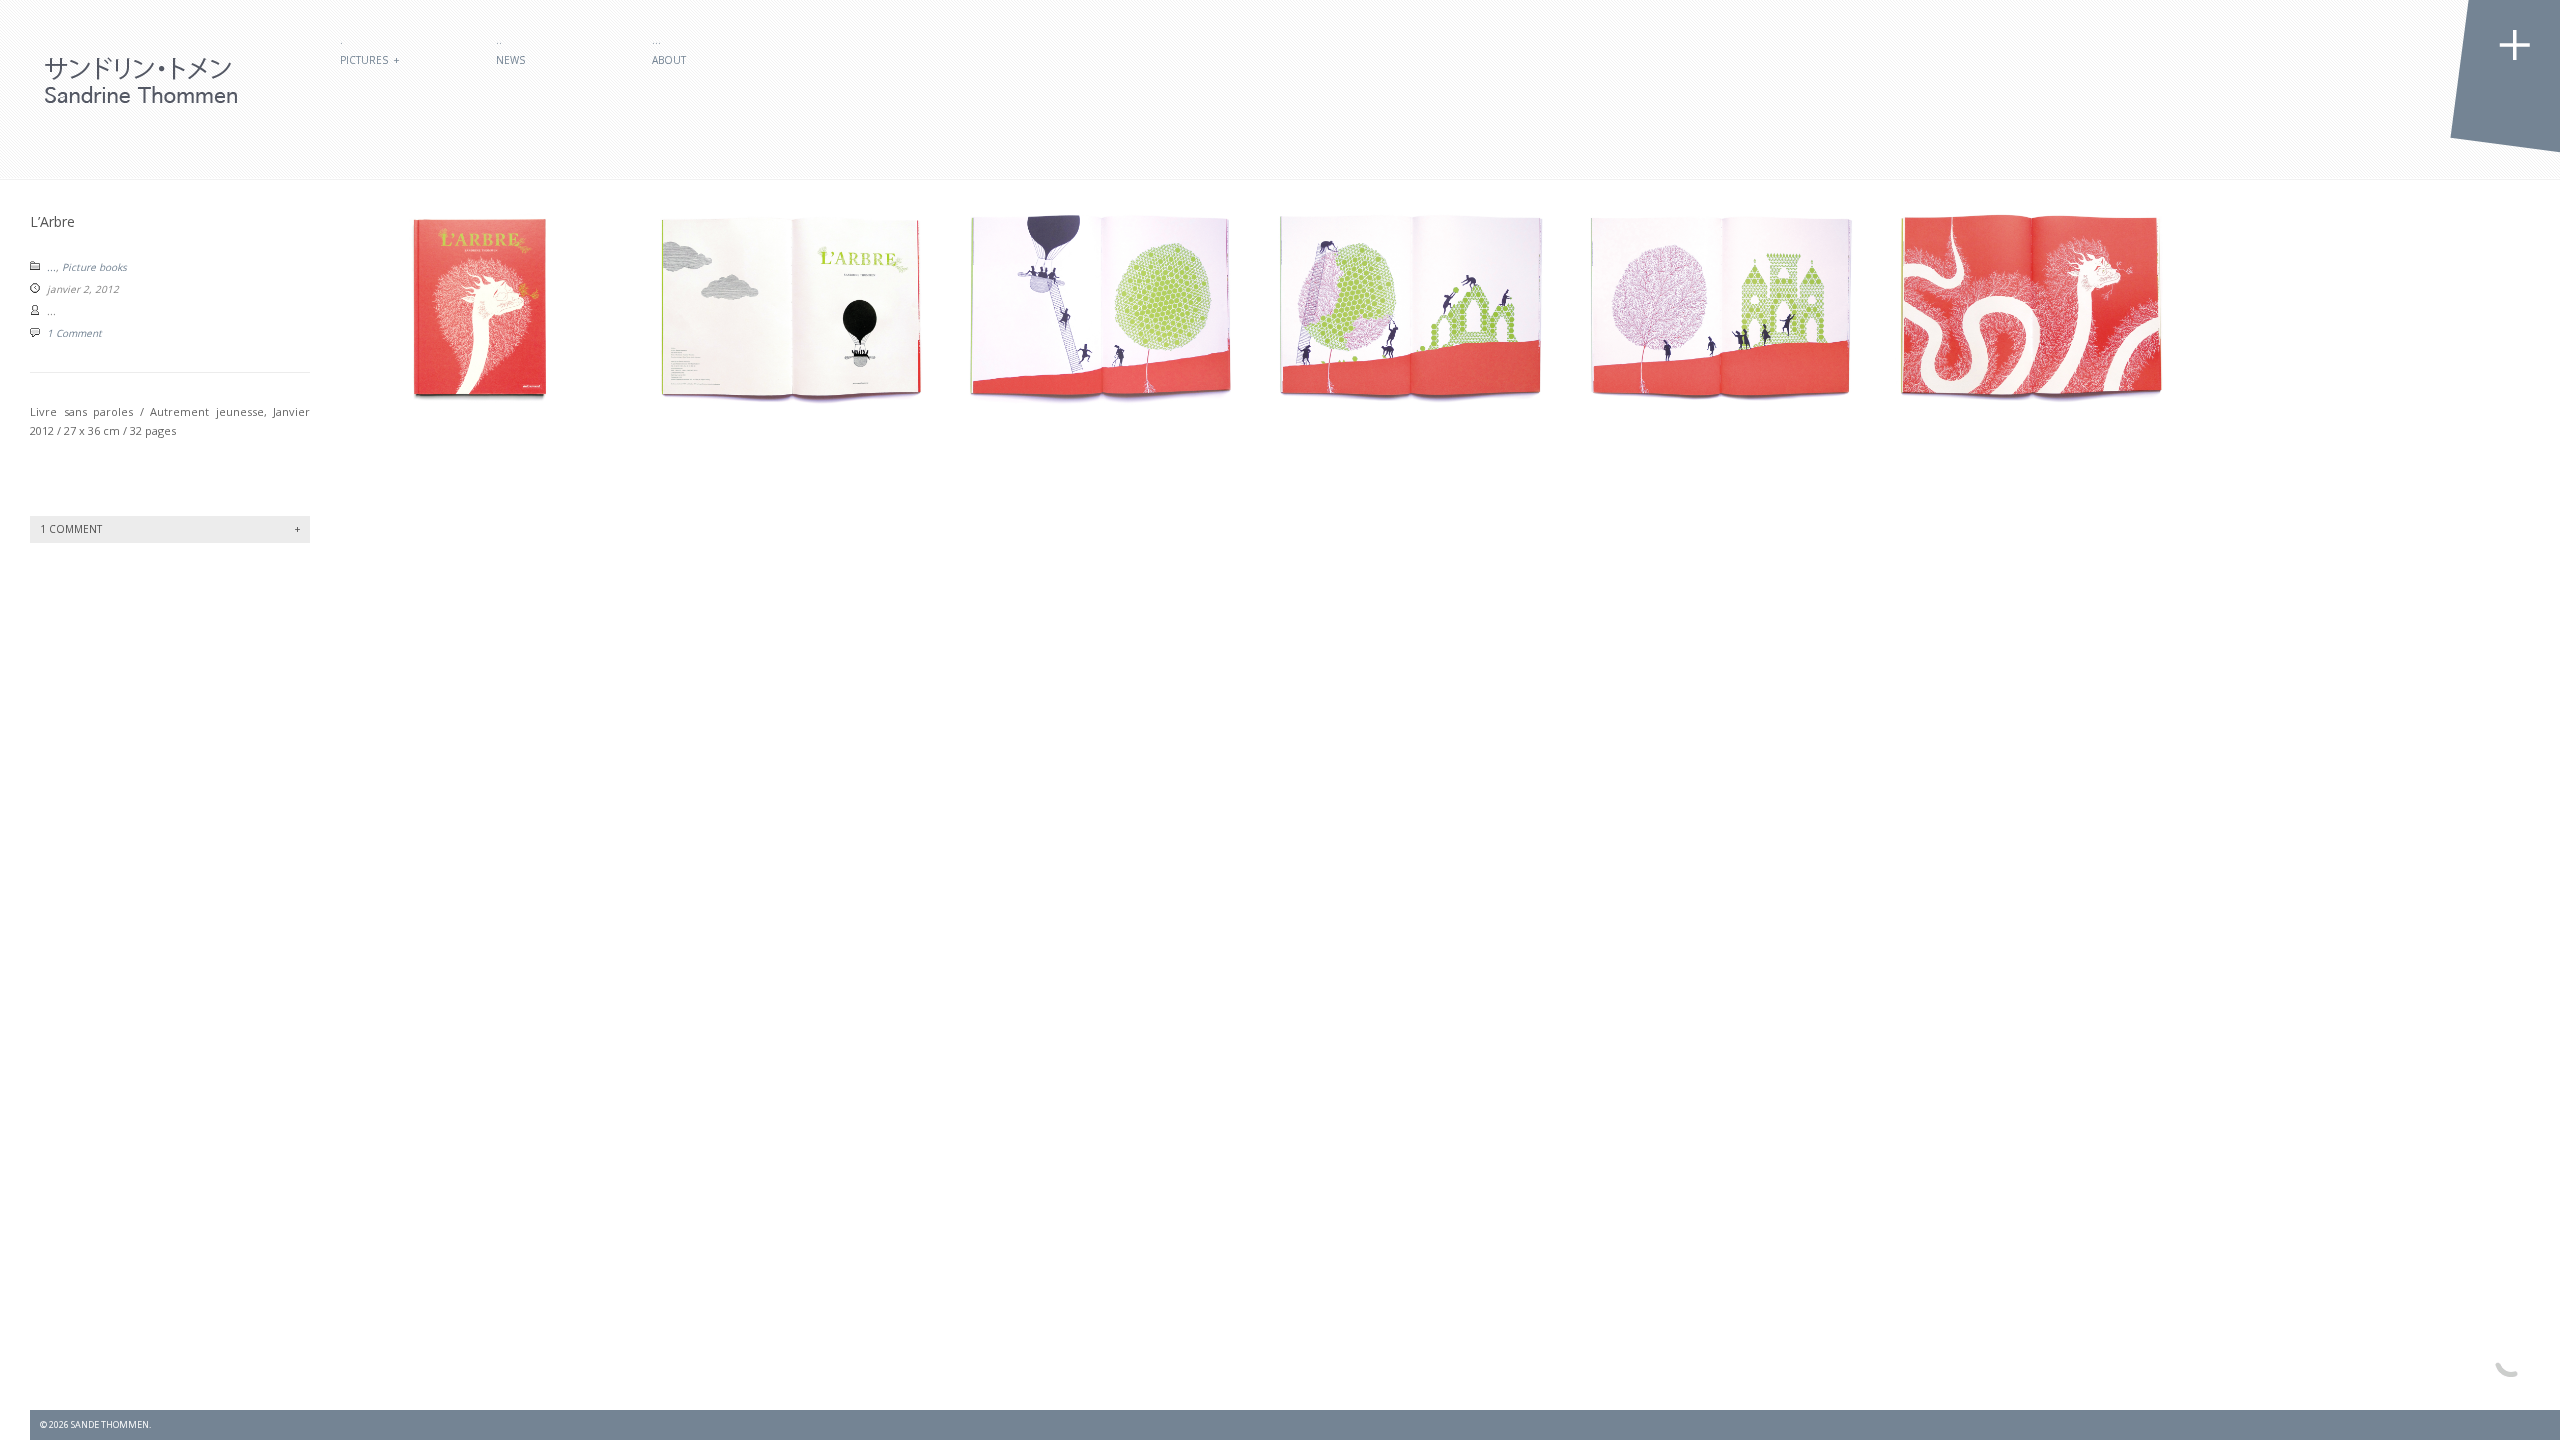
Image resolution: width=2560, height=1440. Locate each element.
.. (499, 40)
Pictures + (369, 60)
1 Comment (74, 333)
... (51, 267)
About (669, 60)
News (510, 60)
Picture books (94, 267)
